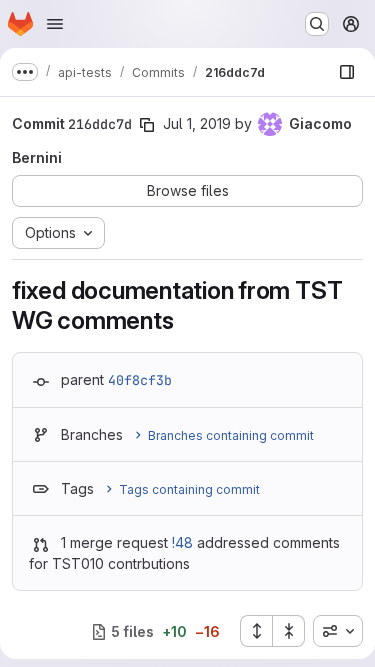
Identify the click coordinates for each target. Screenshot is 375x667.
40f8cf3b (140, 380)
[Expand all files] (256, 631)
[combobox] (338, 631)
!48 (182, 542)
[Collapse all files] (289, 631)
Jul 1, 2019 (197, 123)
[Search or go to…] (317, 24)
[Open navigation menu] (55, 24)
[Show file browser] (347, 72)
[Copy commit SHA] (147, 125)
